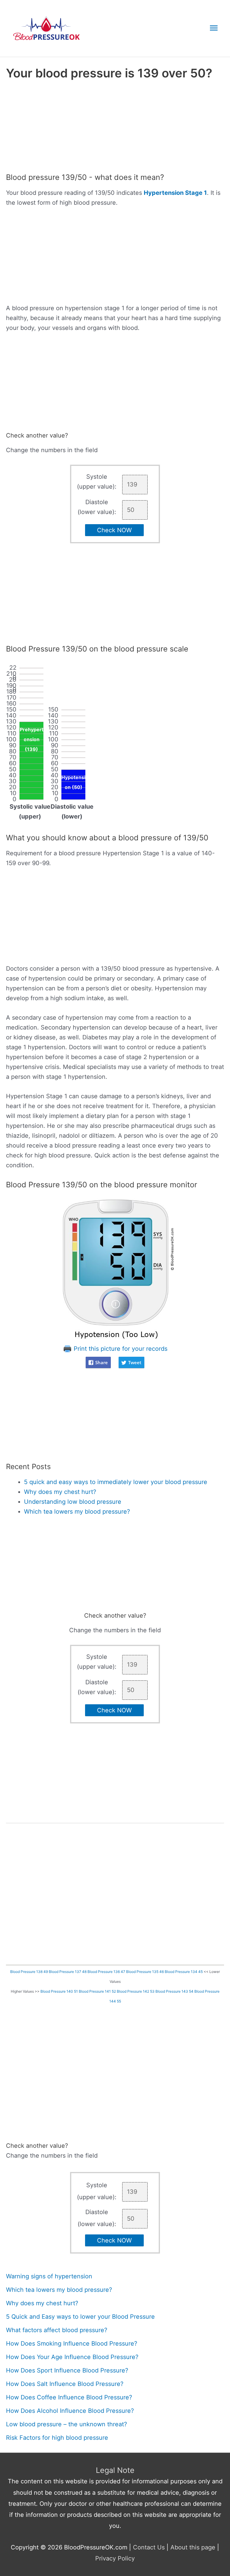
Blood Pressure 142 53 (136, 1991)
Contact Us (149, 2547)
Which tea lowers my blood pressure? (77, 1512)
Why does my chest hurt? (60, 1492)
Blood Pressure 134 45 (184, 1972)
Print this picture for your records (120, 1349)
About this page (193, 2547)
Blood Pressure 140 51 (59, 1991)
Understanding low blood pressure (73, 1502)
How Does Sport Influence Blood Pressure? (67, 2370)
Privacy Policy (115, 2558)
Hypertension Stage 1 (175, 193)
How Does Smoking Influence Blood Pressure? (72, 2344)
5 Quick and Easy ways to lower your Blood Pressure (80, 2317)
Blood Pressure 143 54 (174, 1991)
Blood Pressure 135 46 (145, 1972)
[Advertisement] (115, 128)
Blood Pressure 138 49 (29, 1972)
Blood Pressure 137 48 (68, 1972)
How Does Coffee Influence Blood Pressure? (69, 2397)
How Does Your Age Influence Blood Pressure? (72, 2357)
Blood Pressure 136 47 (106, 1972)
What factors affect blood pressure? (57, 2330)
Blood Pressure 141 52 (97, 1991)
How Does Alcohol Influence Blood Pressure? (70, 2411)
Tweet (135, 1362)
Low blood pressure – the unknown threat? (66, 2424)
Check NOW (114, 530)
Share (102, 1362)
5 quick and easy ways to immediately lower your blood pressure (116, 1482)
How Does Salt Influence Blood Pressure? (65, 2384)
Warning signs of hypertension (49, 2276)
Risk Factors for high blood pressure (57, 2438)
